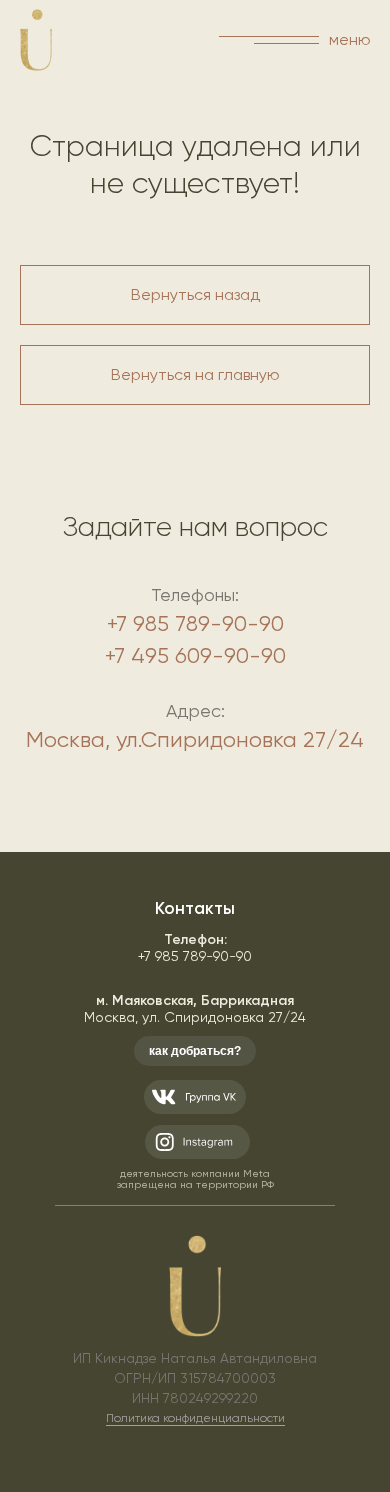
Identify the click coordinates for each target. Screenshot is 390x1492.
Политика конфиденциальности (195, 1418)
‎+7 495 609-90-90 (195, 655)
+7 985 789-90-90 (195, 623)
